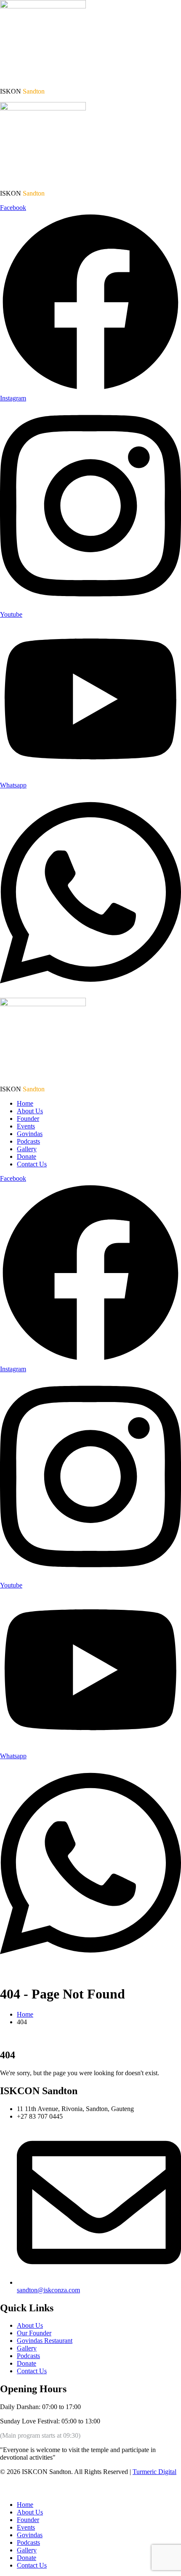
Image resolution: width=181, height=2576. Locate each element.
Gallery (27, 1149)
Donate (27, 1156)
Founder (28, 1119)
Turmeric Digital (154, 2472)
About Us (30, 1111)
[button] (5, 2490)
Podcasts (28, 1141)
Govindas (30, 1134)
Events (26, 1126)
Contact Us (32, 1164)
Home (25, 1103)
